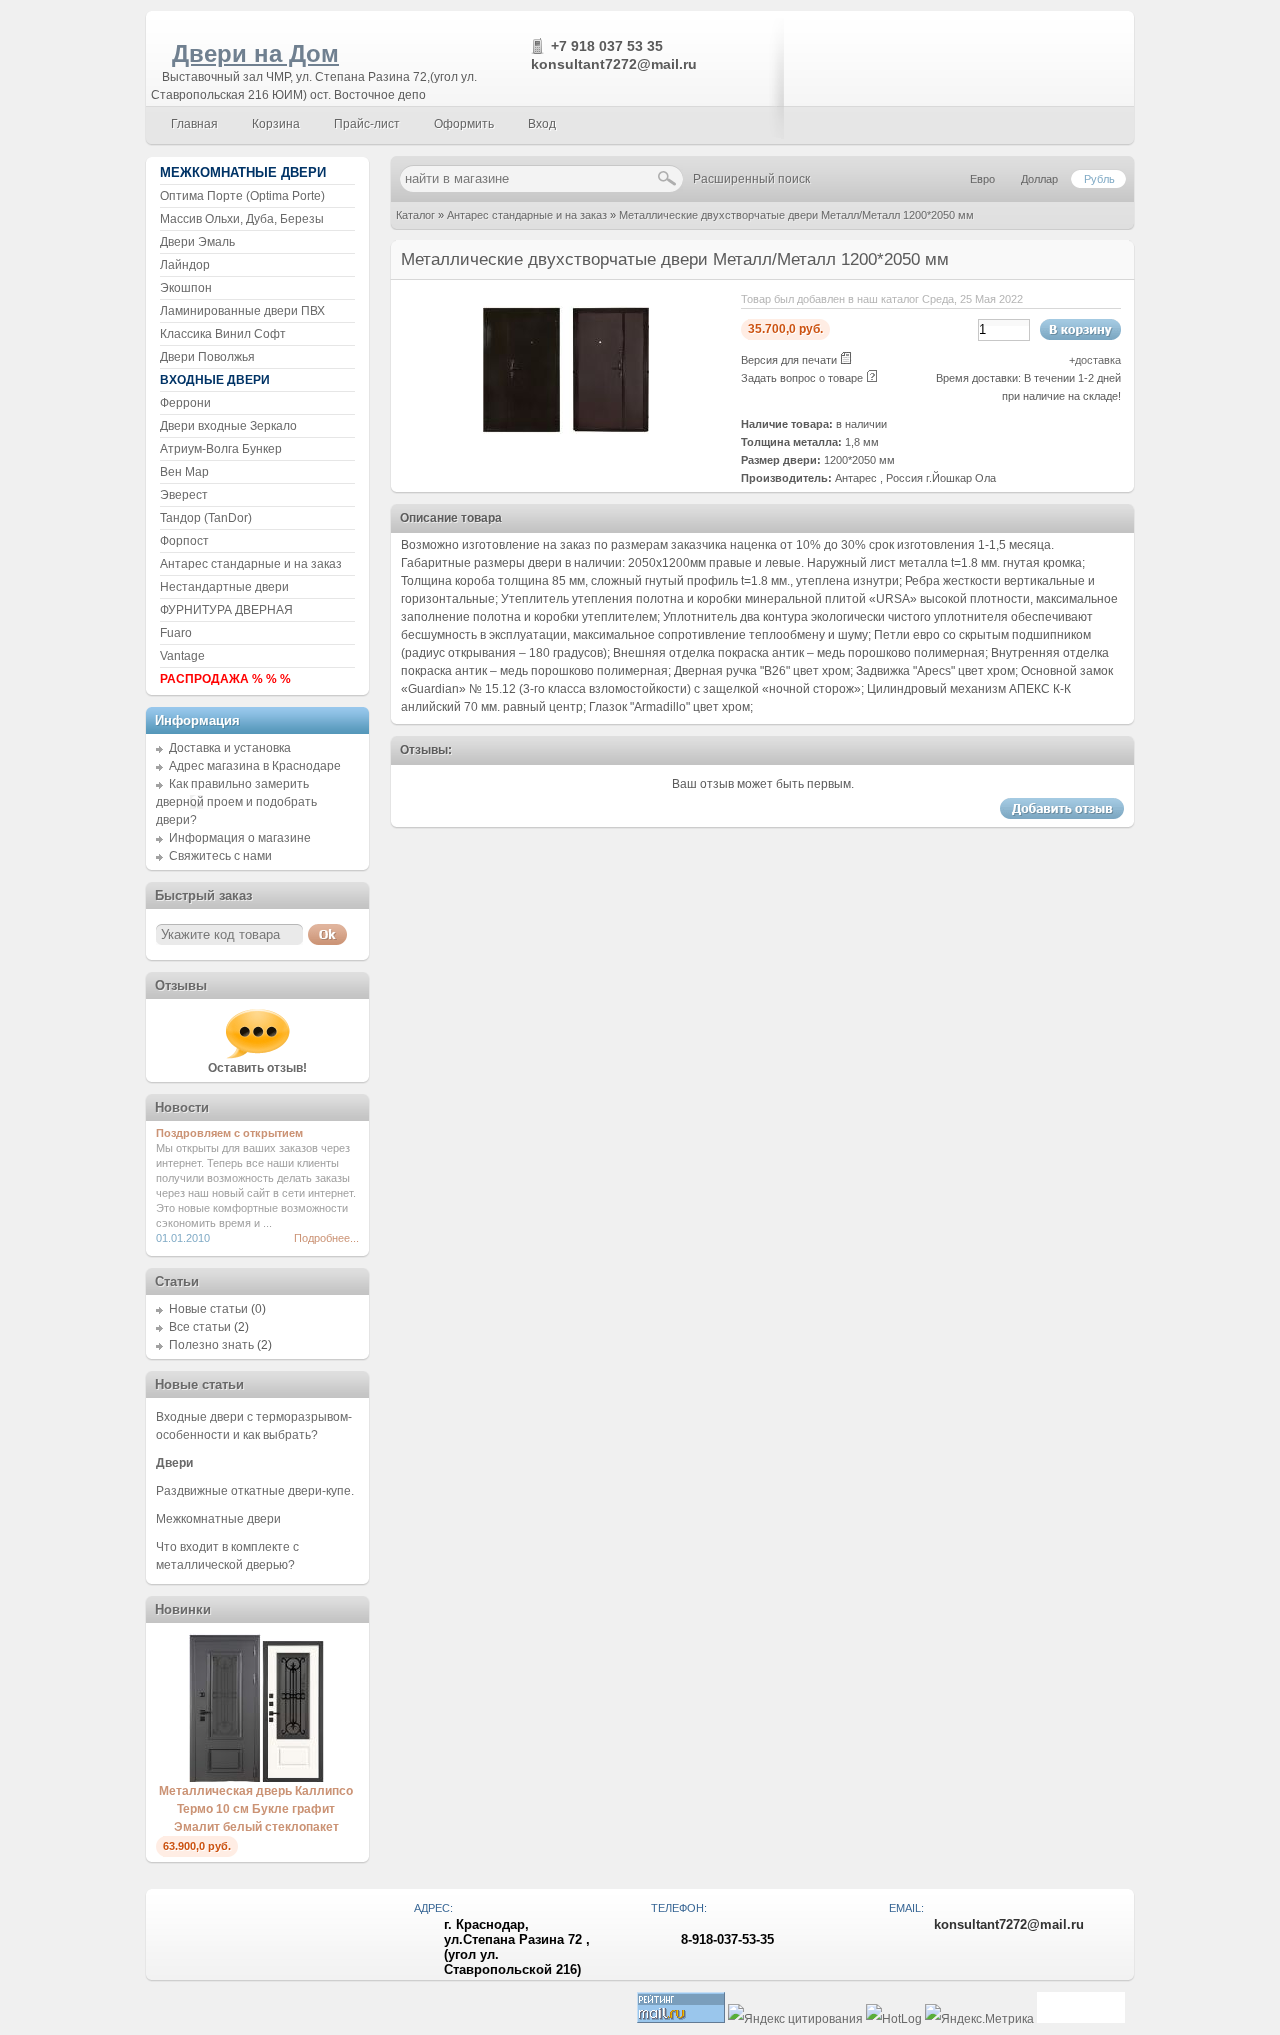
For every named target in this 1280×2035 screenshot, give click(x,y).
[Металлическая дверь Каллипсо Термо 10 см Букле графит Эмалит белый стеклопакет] (256, 1778)
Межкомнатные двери (218, 1519)
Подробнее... (326, 1238)
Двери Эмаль (197, 242)
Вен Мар (184, 472)
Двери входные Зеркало (228, 426)
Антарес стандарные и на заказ (527, 215)
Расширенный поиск (751, 179)
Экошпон (186, 288)
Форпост (184, 541)
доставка (1098, 360)
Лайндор (185, 265)
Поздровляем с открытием (229, 1133)
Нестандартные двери (224, 587)
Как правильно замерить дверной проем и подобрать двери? (236, 802)
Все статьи (200, 1327)
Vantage (182, 656)
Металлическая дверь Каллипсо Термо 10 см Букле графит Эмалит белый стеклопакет (256, 1809)
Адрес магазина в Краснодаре (255, 766)
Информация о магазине (240, 838)
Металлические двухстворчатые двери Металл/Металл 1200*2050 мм (796, 215)
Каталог (415, 215)
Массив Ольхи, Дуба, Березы (242, 219)
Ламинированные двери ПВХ (242, 311)
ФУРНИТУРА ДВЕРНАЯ (226, 610)
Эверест (184, 495)
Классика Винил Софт (223, 334)
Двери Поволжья (207, 357)
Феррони (185, 403)
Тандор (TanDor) (206, 518)
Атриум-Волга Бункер (221, 449)
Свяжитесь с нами (220, 856)
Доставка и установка (230, 748)
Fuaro (176, 633)
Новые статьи (208, 1309)
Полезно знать (211, 1345)
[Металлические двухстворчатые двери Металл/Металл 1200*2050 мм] (566, 445)
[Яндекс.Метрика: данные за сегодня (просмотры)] (979, 2019)
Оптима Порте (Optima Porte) (242, 196)
